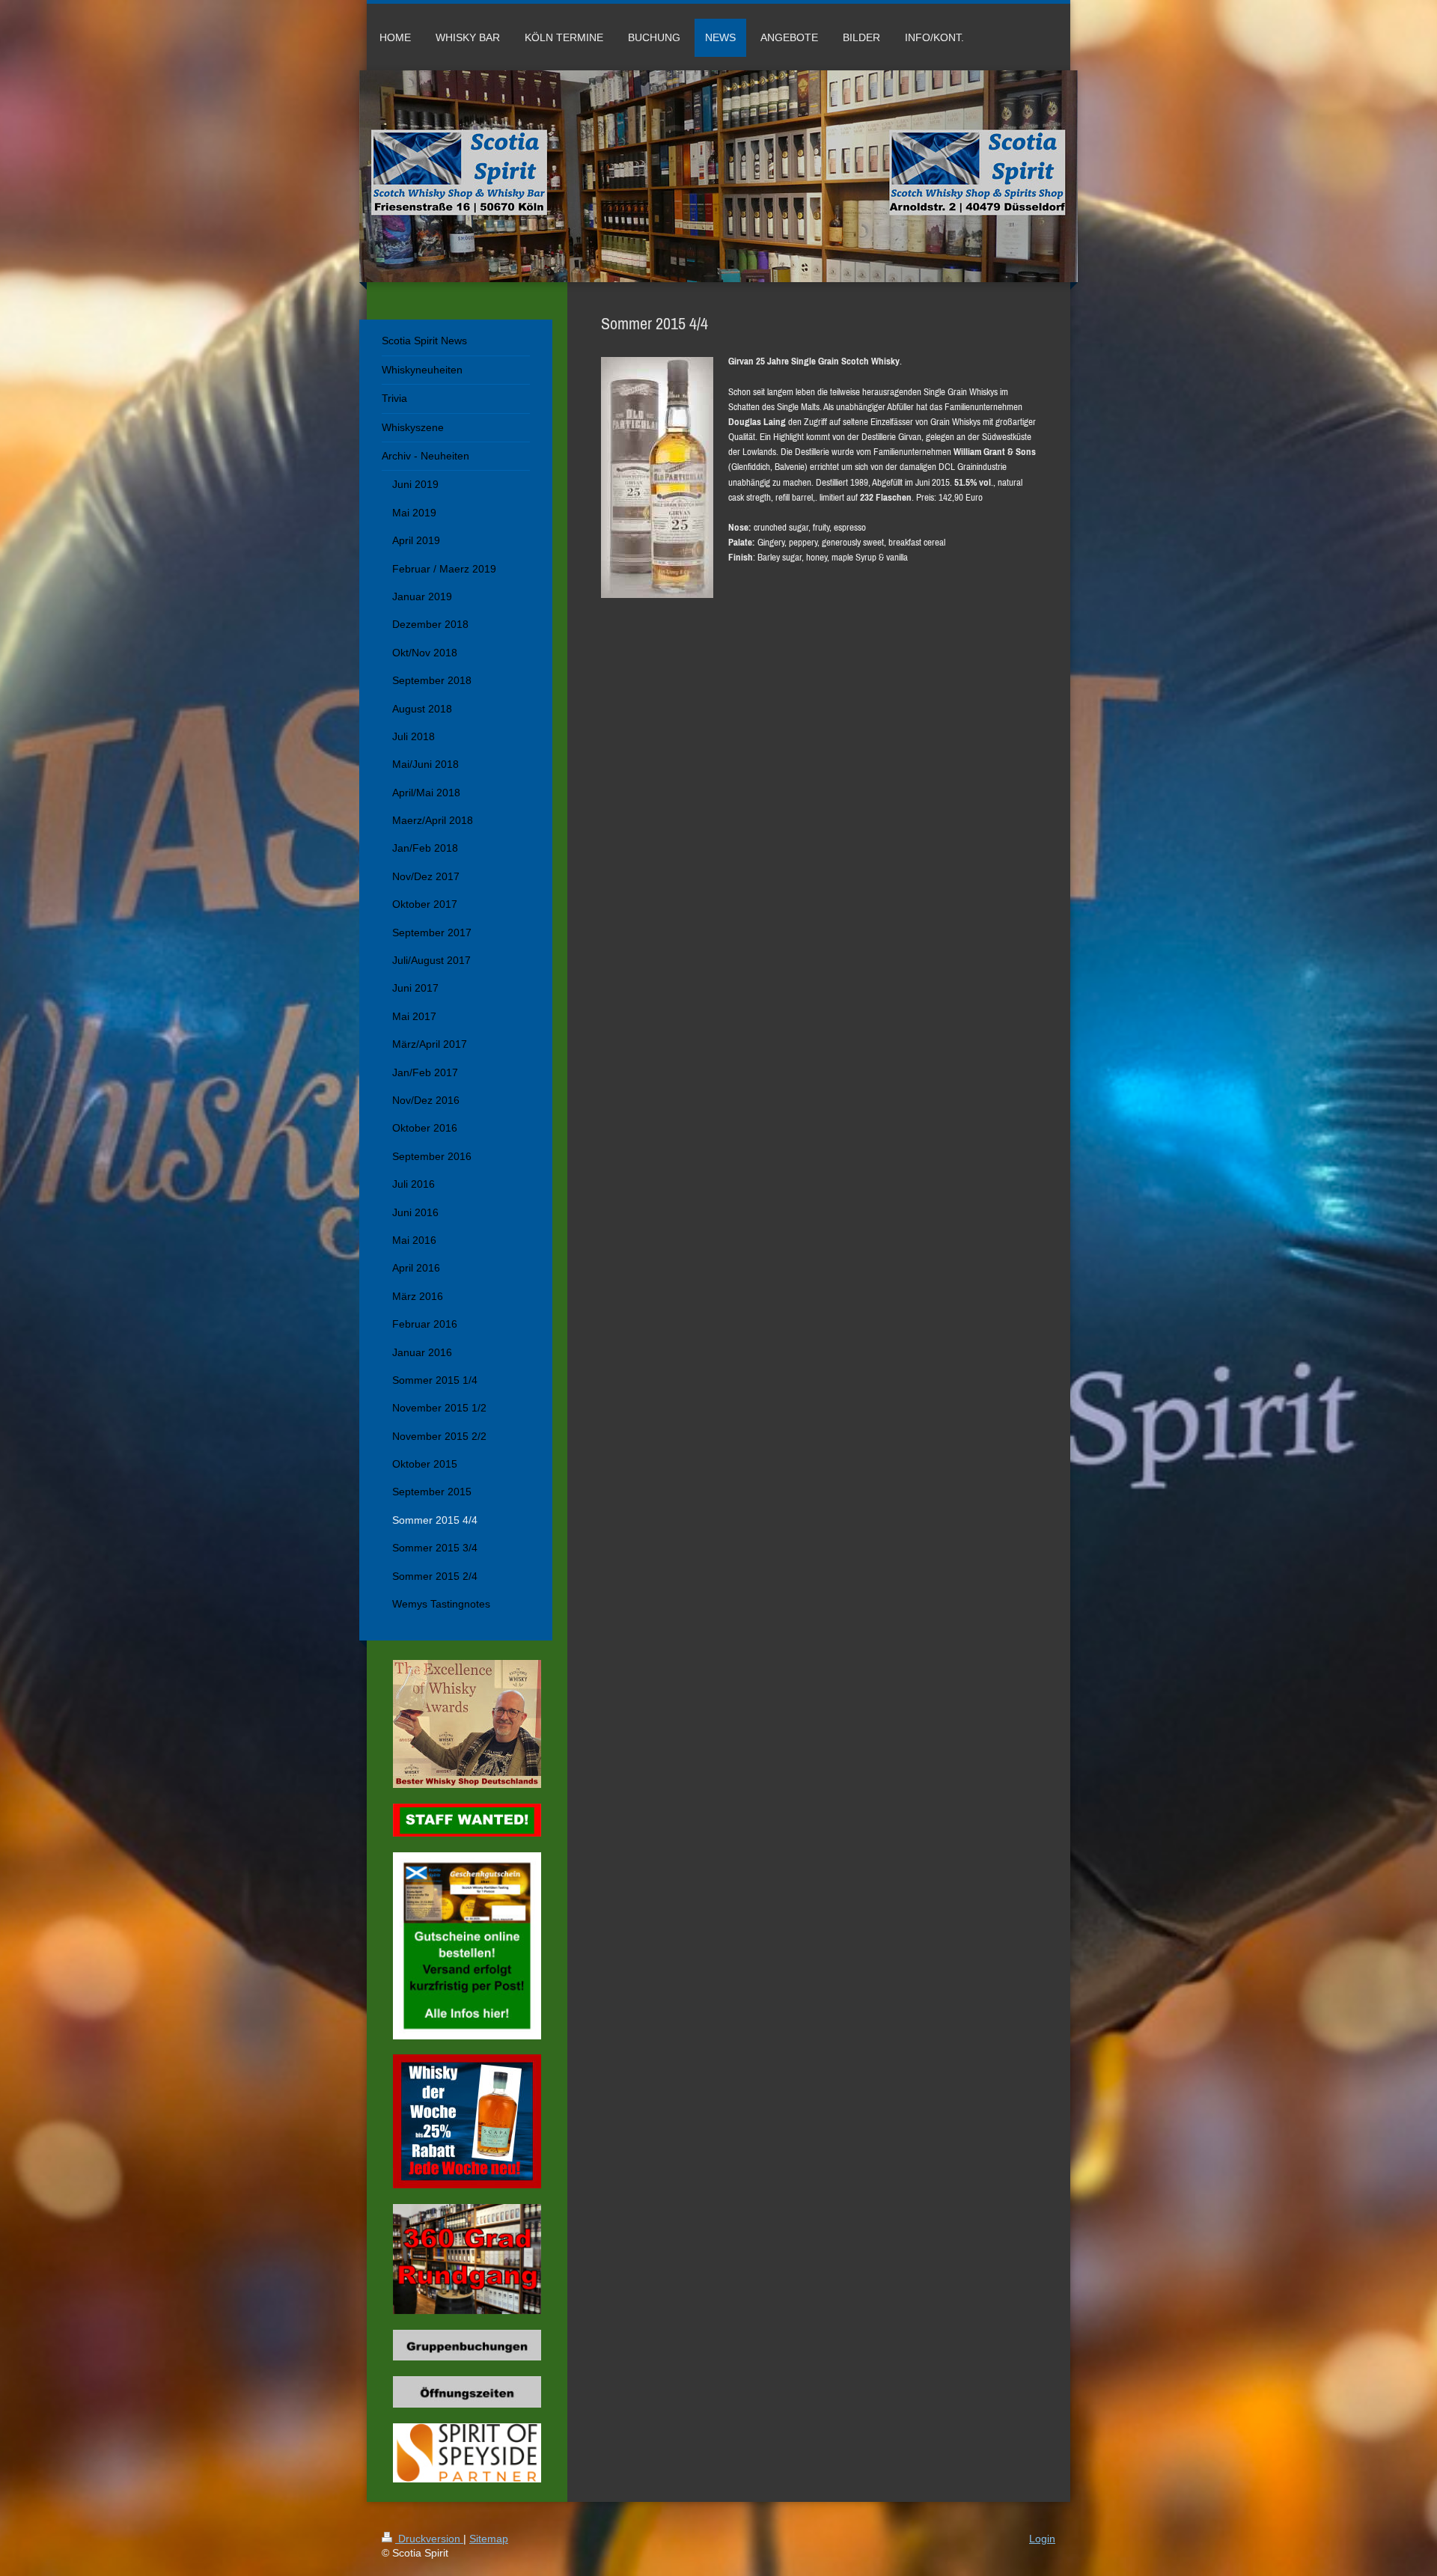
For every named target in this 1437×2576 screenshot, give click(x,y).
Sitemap (489, 2539)
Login (1042, 2539)
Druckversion (429, 2539)
